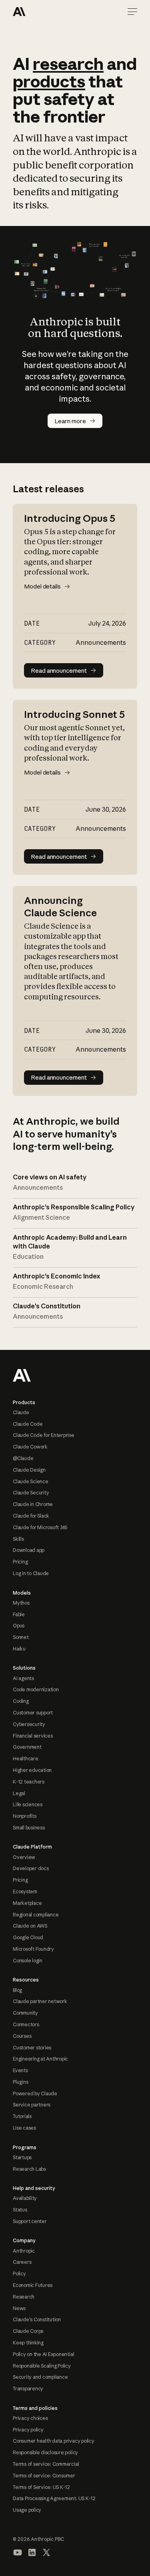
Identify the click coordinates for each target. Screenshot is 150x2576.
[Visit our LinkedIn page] (32, 2552)
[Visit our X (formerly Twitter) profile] (46, 2552)
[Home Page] (42, 12)
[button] (132, 12)
